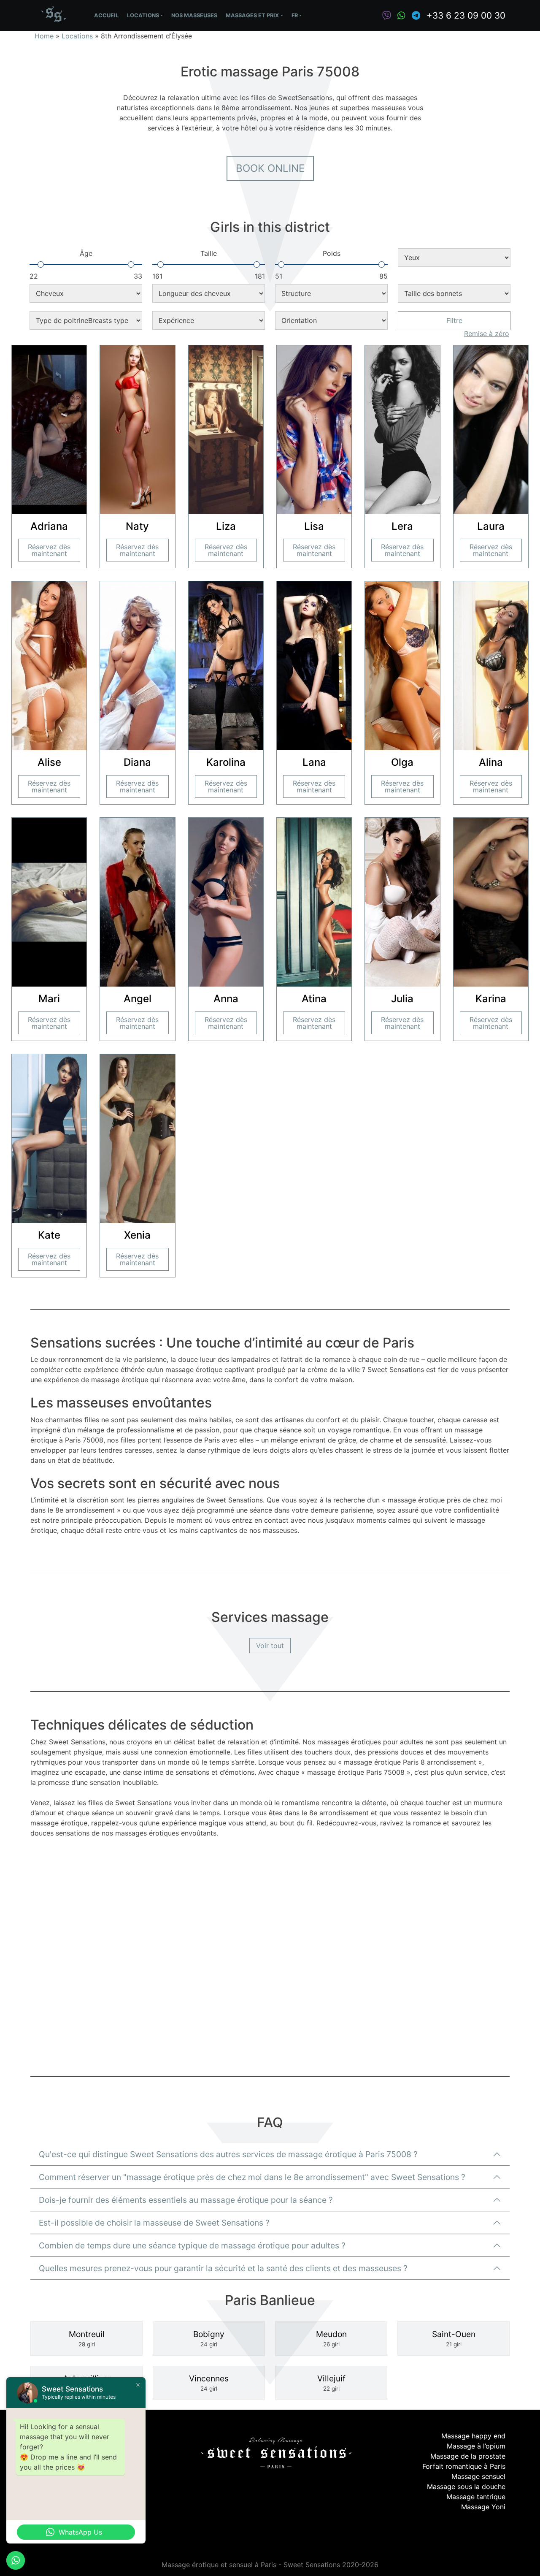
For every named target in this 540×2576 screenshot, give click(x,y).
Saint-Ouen (454, 2339)
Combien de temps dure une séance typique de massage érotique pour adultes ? (192, 2245)
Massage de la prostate (468, 2456)
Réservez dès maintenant (49, 550)
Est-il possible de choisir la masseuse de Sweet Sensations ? (154, 2223)
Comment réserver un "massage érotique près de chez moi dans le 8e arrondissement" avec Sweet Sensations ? (252, 2177)
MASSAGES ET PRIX (252, 15)
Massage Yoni (483, 2507)
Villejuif (331, 2383)
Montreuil (87, 2339)
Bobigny (209, 2339)
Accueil (106, 15)
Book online (270, 168)
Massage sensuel (478, 2476)
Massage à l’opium (476, 2446)
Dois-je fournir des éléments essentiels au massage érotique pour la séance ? (186, 2200)
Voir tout (270, 1646)
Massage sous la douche (466, 2487)
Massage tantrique (476, 2497)
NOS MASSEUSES (194, 15)
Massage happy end (473, 2436)
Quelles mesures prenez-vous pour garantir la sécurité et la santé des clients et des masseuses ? (223, 2268)
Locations (143, 15)
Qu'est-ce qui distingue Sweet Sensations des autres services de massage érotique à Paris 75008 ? (228, 2154)
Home (44, 36)
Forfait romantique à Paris (464, 2466)
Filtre (454, 320)
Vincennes (209, 2383)
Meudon (331, 2339)
